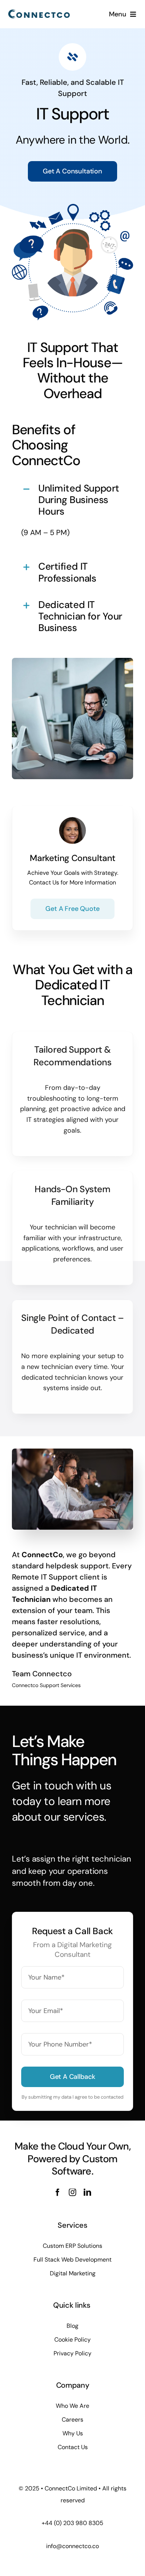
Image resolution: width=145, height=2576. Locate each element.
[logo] (39, 11)
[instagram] (72, 2192)
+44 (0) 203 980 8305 (72, 2523)
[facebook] (58, 2192)
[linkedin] (87, 2192)
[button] (72, 500)
